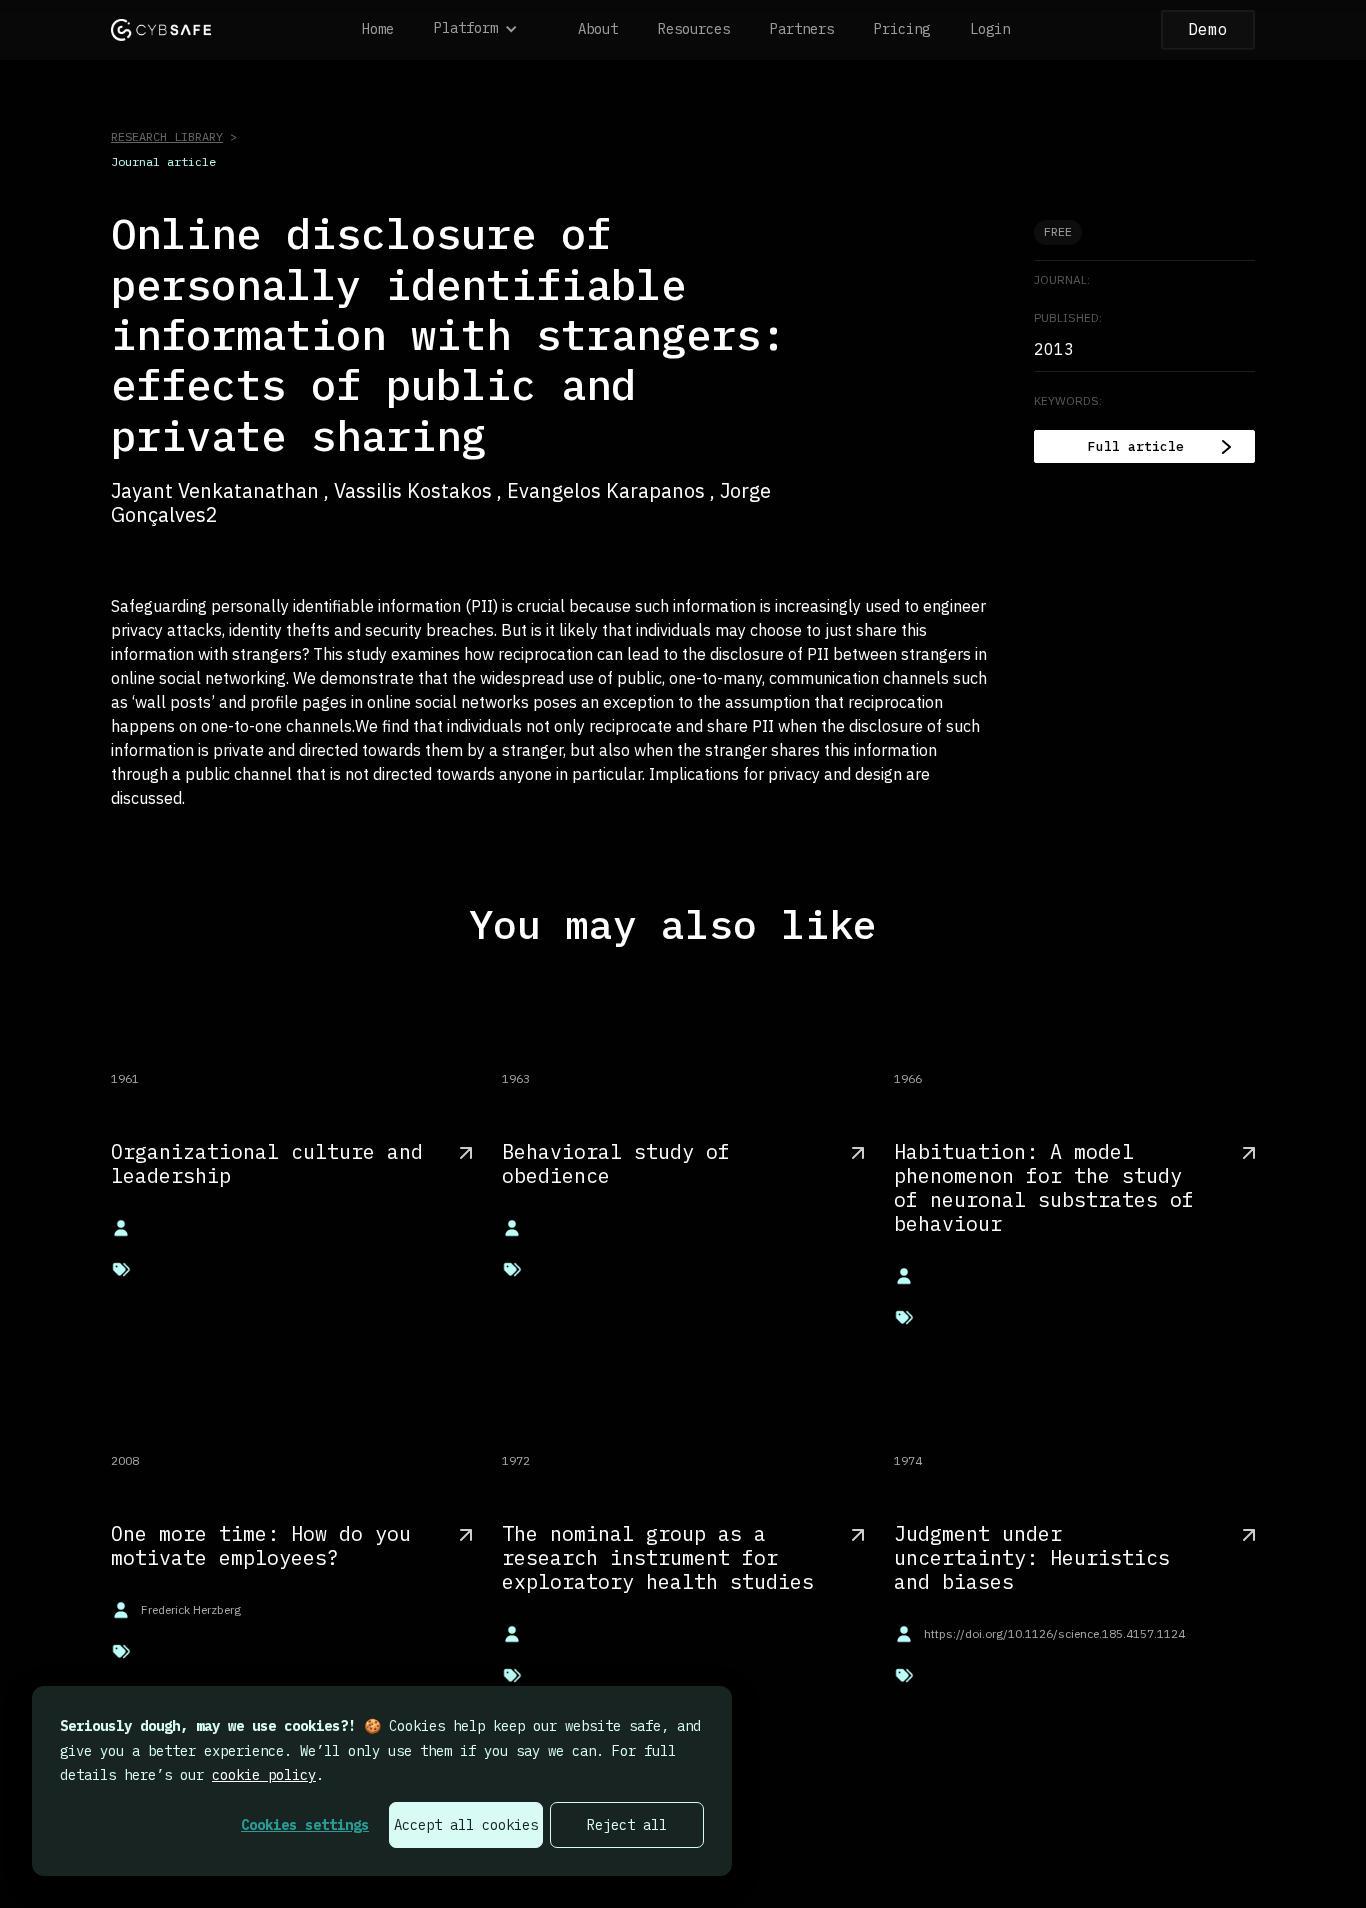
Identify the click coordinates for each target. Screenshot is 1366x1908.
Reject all (627, 1825)
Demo (1208, 29)
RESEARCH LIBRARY (167, 136)
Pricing (902, 29)
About (598, 29)
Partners (802, 29)
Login (990, 29)
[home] (161, 29)
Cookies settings (305, 1825)
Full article (1136, 446)
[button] (486, 30)
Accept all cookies (466, 1825)
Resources (694, 29)
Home (378, 29)
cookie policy (264, 1775)
